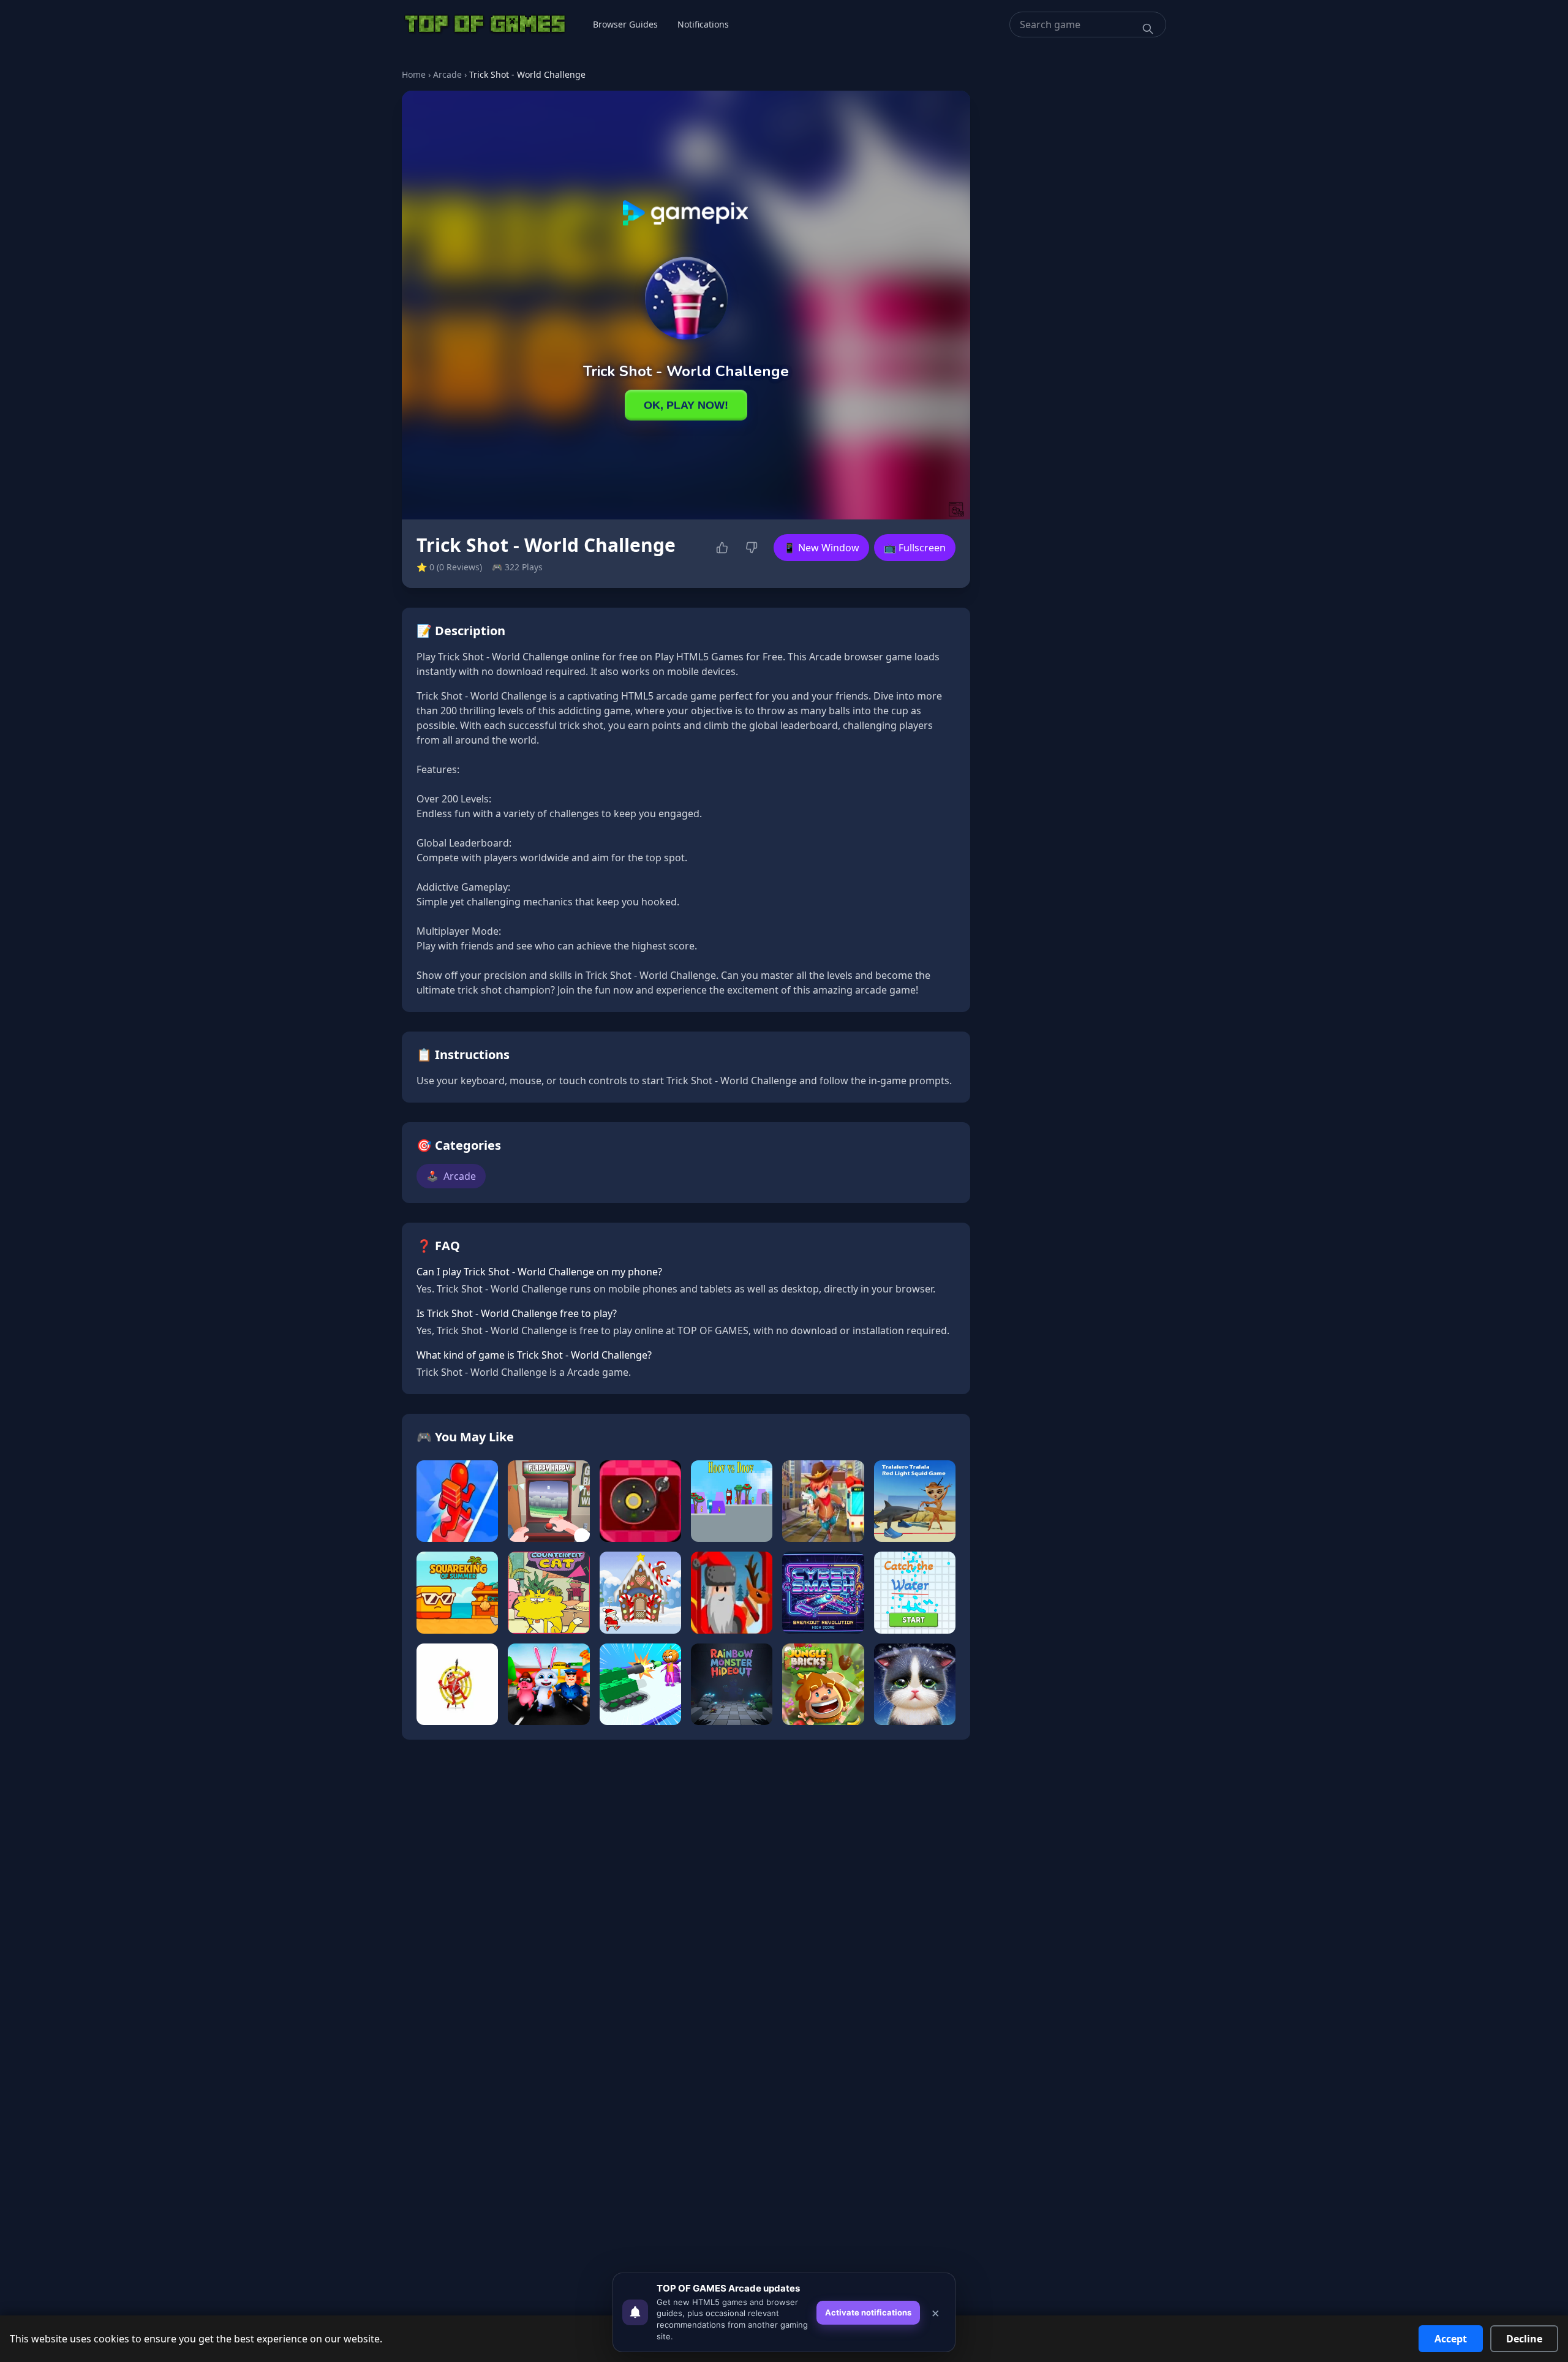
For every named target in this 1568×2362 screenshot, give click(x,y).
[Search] (1148, 29)
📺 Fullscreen (915, 548)
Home (414, 74)
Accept (1451, 2339)
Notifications (703, 24)
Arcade (447, 74)
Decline (1524, 2339)
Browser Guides (625, 24)
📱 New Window (821, 548)
